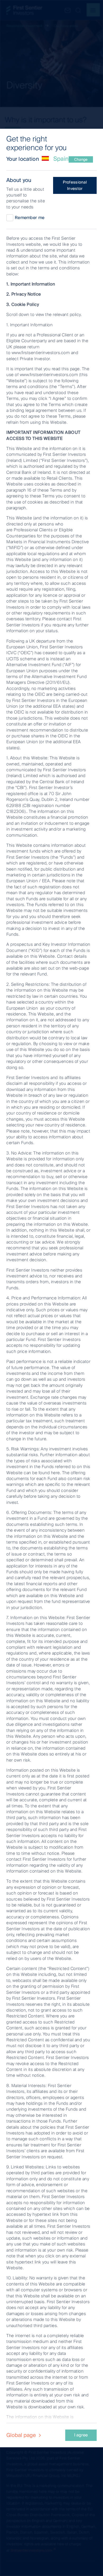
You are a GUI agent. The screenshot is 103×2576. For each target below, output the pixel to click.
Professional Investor (75, 185)
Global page (22, 2435)
